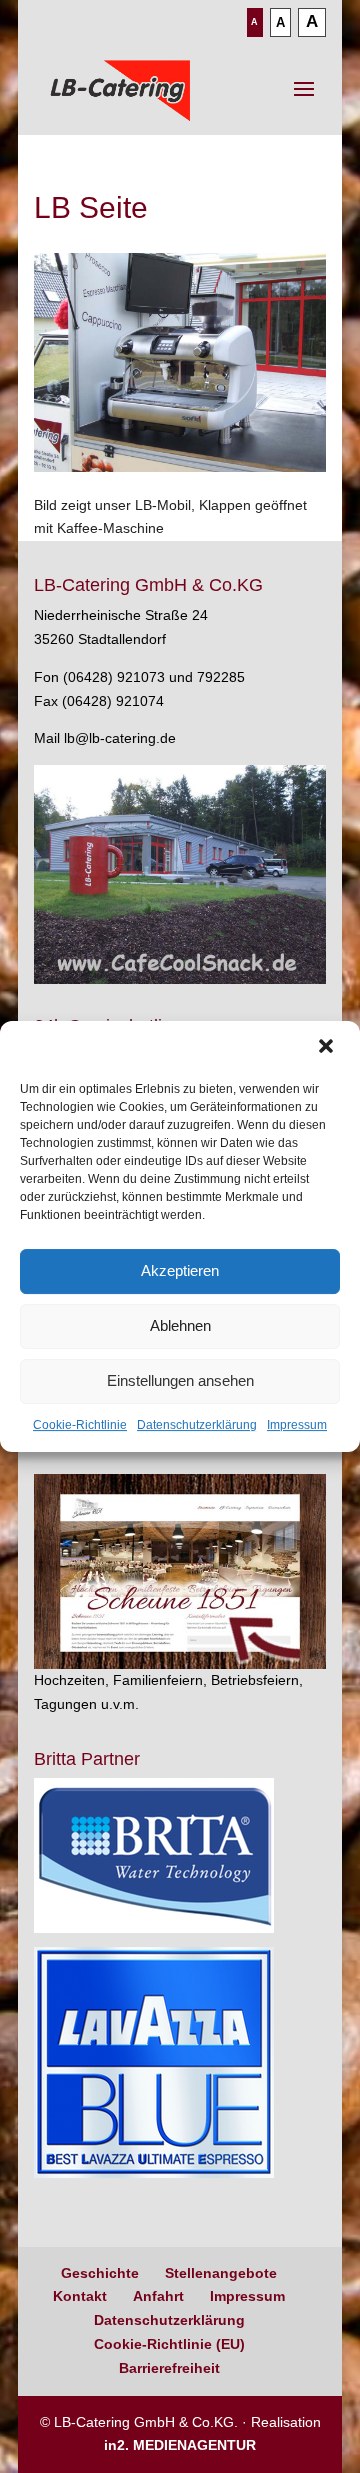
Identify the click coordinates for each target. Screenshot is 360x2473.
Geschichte (100, 2273)
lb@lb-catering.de (120, 738)
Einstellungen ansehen (180, 1380)
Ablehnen (180, 1325)
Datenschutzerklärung (197, 1425)
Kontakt (80, 2296)
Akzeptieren (180, 1270)
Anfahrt (158, 2296)
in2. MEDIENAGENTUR (180, 2445)
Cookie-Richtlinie (80, 1425)
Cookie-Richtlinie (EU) (169, 2344)
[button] (328, 1048)
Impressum (297, 1425)
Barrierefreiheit (169, 2368)
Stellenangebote (221, 2273)
